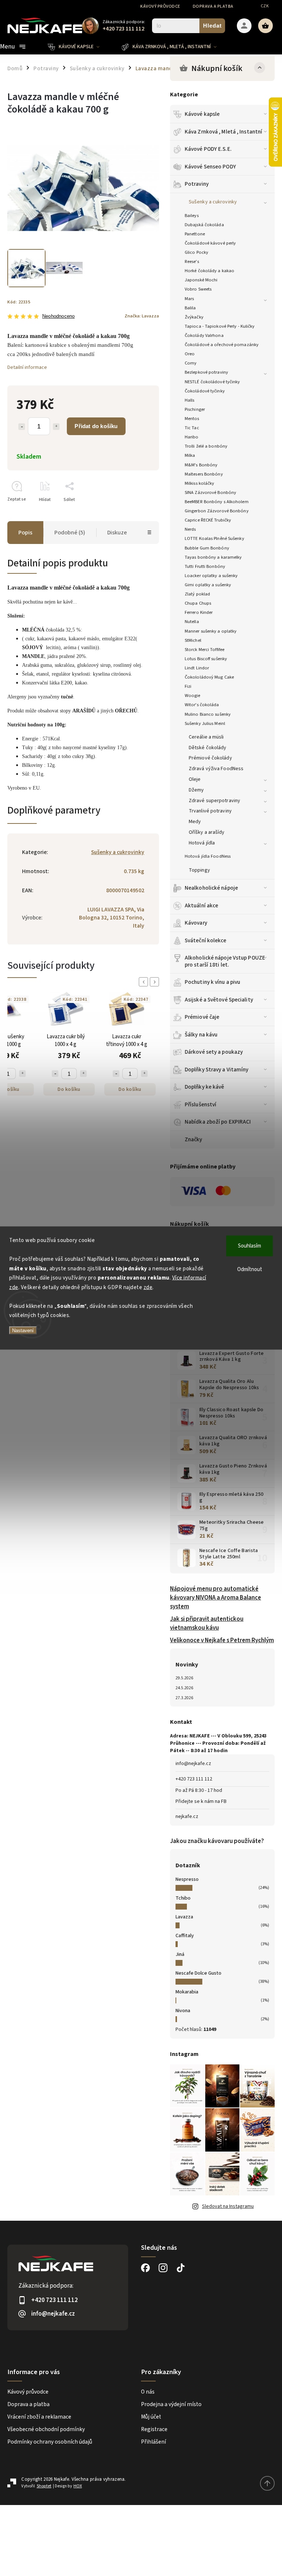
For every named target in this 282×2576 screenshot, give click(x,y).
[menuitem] (79, 47)
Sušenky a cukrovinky (213, 202)
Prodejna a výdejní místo (171, 2404)
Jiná (180, 1954)
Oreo (190, 354)
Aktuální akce (201, 905)
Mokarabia (187, 1992)
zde (148, 1287)
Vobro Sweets (198, 289)
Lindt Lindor (197, 668)
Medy (195, 822)
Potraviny (197, 184)
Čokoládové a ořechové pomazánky (222, 345)
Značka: (142, 316)
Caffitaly (185, 1936)
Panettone (195, 234)
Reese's (192, 261)
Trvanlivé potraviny (210, 811)
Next (156, 982)
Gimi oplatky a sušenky (208, 585)
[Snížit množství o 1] (22, 427)
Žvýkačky (194, 317)
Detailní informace (27, 367)
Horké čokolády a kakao (209, 271)
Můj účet (151, 2417)
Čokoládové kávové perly (210, 243)
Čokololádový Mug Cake (209, 677)
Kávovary (196, 923)
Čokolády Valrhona (204, 335)
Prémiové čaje (202, 1017)
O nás (148, 2392)
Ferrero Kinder (199, 612)
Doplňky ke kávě (205, 1087)
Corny (191, 363)
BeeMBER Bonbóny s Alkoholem (217, 502)
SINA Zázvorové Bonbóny (210, 492)
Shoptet (44, 2486)
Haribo (192, 437)
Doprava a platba (213, 6)
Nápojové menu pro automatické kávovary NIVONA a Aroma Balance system (216, 1598)
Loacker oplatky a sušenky (211, 576)
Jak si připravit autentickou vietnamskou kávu (207, 1623)
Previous (145, 982)
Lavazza (184, 1917)
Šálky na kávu (201, 1035)
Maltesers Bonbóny (204, 474)
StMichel (193, 640)
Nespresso (187, 1879)
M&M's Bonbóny (201, 465)
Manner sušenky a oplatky (211, 631)
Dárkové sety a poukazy (214, 1052)
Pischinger (195, 409)
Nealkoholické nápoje (211, 888)
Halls (190, 400)
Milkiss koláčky (200, 483)
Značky (194, 1139)
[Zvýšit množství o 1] (56, 427)
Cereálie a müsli (206, 737)
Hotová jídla (202, 843)
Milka (190, 455)
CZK (265, 6)
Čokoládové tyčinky (205, 391)
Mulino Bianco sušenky (208, 714)
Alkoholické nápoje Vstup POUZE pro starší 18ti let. (225, 961)
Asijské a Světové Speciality (219, 1000)
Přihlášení (153, 2442)
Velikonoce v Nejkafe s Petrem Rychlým (222, 1640)
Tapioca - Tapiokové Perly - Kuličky (220, 326)
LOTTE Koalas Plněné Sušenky (214, 538)
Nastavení (23, 1330)
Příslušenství (200, 1104)
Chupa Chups (198, 603)
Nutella (192, 622)
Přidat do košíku (96, 426)
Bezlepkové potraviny (206, 372)
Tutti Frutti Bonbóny (205, 566)
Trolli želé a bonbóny (206, 446)
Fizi (188, 686)
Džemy (196, 790)
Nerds (190, 529)
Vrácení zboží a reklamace (39, 2417)
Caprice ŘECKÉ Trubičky (208, 520)
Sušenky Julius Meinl (205, 723)
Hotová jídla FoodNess (208, 856)
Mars (189, 299)
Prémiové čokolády (210, 758)
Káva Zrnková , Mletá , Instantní (223, 132)
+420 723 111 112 (194, 1779)
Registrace (154, 2429)
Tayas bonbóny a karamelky (213, 557)
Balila (190, 308)
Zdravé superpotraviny (214, 801)
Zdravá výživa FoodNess (216, 769)
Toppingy (199, 870)
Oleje (195, 779)
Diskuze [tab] (117, 533)
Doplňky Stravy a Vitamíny (217, 1070)
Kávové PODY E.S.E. (208, 149)
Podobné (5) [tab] (70, 533)
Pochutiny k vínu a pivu (212, 982)
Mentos (192, 419)
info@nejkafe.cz (193, 1764)
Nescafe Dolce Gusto (198, 1973)
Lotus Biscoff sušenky (206, 659)
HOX (78, 2486)
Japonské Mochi (201, 280)
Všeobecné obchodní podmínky (46, 2429)
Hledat (212, 26)
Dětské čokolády (208, 748)
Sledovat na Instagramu (228, 2206)
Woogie (193, 695)
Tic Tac (192, 428)
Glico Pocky (196, 252)
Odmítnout (250, 1269)
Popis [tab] (25, 533)
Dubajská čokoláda (204, 225)
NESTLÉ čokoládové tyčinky (212, 382)
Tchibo (183, 1898)
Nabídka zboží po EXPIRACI (218, 1122)
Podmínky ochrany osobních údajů (50, 2442)
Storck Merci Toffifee (205, 650)
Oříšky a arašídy (207, 832)
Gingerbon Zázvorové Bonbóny (217, 511)
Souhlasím (250, 1246)
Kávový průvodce (160, 6)
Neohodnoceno (58, 316)
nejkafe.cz (187, 1817)
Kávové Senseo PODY (210, 167)
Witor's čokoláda (202, 705)
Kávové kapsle (202, 114)
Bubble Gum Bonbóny (207, 548)
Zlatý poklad (197, 594)
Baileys (192, 216)
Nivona (183, 2011)
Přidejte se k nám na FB (201, 1801)
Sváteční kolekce (206, 940)
